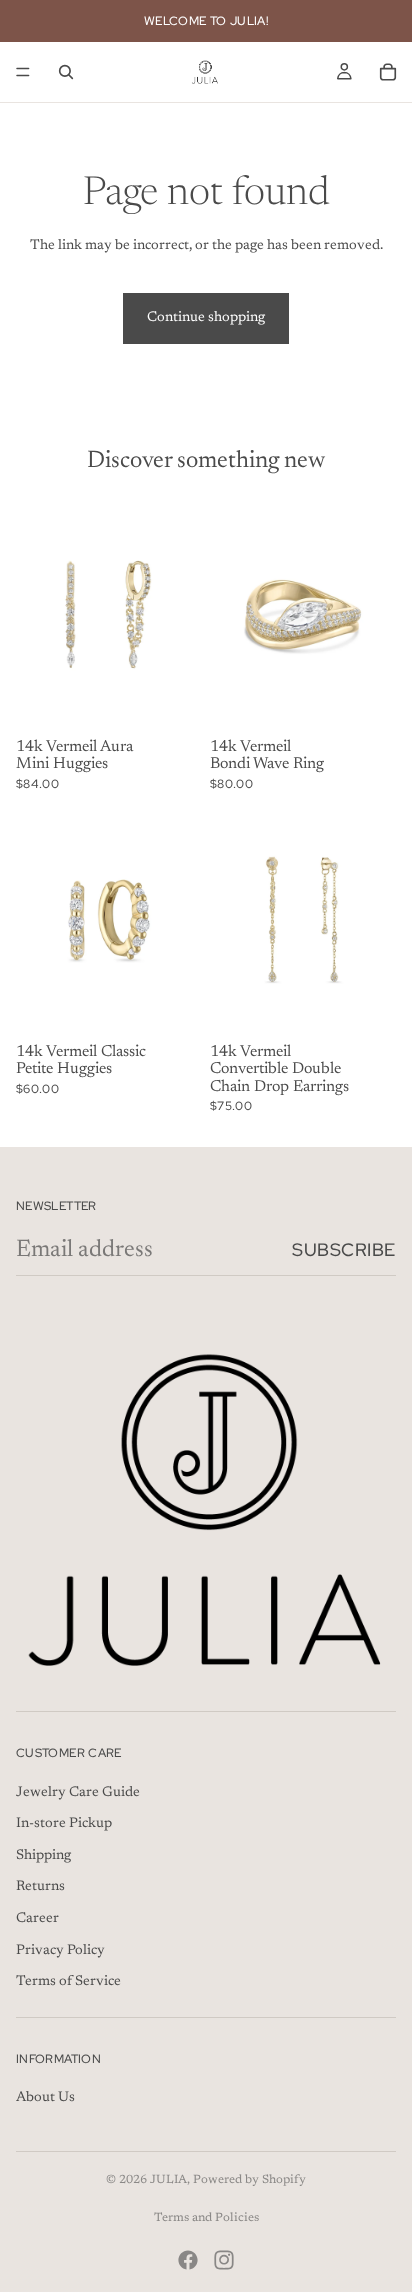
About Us (45, 2098)
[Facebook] (188, 2260)
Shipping (43, 1856)
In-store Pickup (64, 1824)
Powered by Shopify (249, 2180)
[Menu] (23, 72)
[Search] (66, 72)
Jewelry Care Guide (78, 1792)
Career (37, 1919)
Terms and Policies (206, 2218)
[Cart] (388, 72)
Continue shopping (206, 318)
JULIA (168, 2180)
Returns (40, 1887)
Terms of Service (68, 1982)
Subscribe (344, 1249)
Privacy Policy (60, 1950)
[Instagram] (224, 2260)
